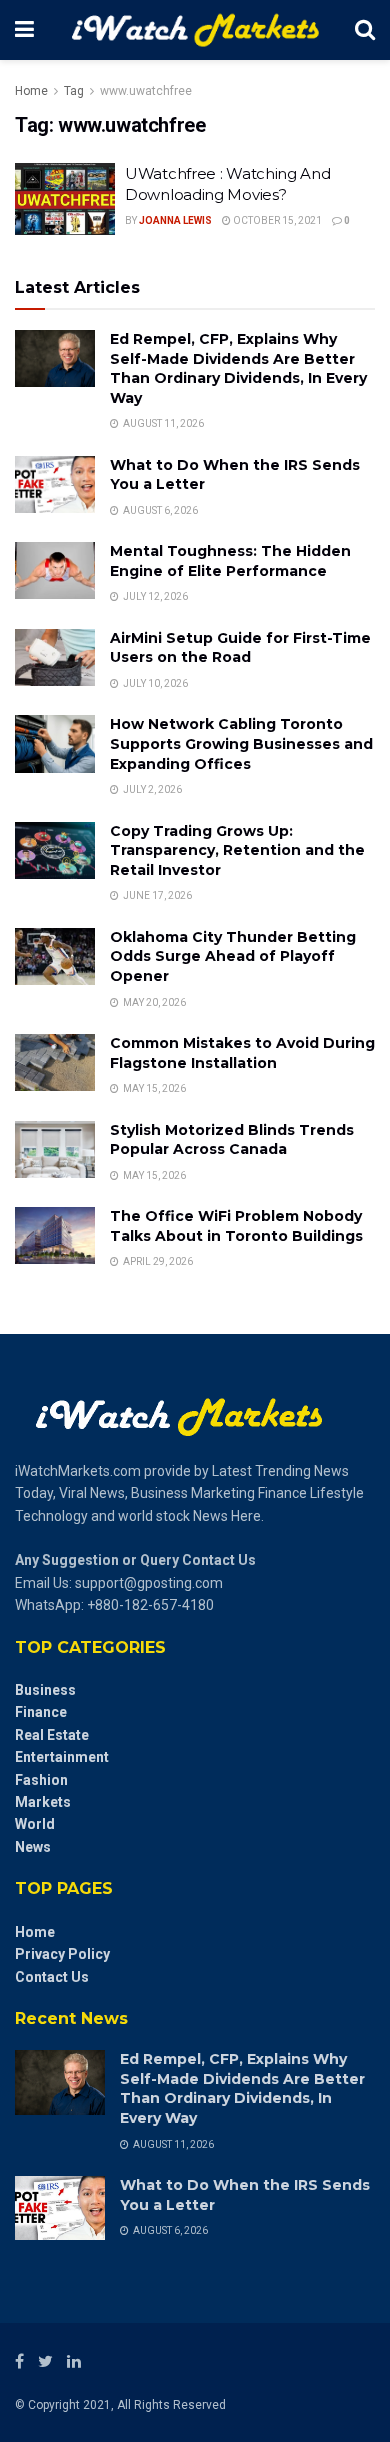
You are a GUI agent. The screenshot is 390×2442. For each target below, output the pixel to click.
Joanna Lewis (175, 220)
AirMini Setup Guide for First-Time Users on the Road (240, 648)
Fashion (41, 1780)
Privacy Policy (62, 1954)
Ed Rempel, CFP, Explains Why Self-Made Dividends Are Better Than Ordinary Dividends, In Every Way (238, 368)
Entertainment (62, 1757)
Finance (41, 1712)
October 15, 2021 (276, 220)
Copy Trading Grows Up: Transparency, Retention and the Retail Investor (237, 850)
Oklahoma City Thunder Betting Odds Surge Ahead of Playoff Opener (233, 956)
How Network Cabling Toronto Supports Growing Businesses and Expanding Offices (241, 743)
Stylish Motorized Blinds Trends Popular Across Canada (232, 1140)
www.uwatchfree (146, 91)
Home (31, 91)
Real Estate (52, 1735)
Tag (74, 91)
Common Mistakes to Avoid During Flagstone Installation (242, 1053)
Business (45, 1690)
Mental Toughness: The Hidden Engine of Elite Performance (230, 561)
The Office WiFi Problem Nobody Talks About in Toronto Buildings (236, 1226)
